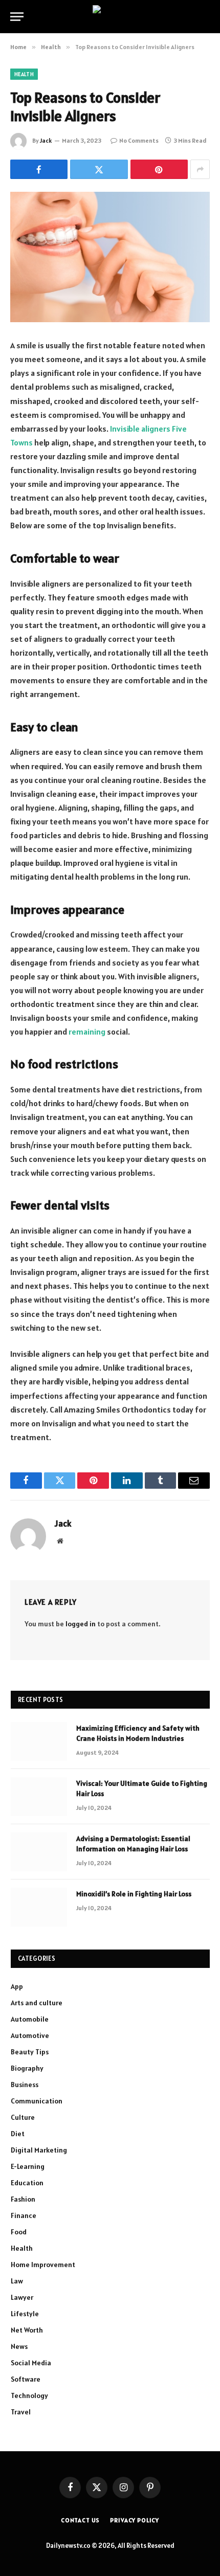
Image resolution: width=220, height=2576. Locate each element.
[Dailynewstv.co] (110, 17)
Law (17, 2281)
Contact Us (80, 2520)
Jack (46, 140)
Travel (21, 2412)
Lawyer (22, 2297)
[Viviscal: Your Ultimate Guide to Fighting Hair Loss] (39, 1797)
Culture (23, 2117)
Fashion (23, 2199)
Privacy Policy (135, 2520)
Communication (37, 2101)
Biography (27, 2068)
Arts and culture (37, 2003)
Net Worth (27, 2330)
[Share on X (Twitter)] (99, 169)
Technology (29, 2395)
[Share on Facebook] (39, 169)
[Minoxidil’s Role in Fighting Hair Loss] (39, 1907)
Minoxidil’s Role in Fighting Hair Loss (134, 1894)
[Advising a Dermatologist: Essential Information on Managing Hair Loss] (39, 1852)
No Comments (139, 140)
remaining (87, 1032)
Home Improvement (43, 2265)
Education (27, 2183)
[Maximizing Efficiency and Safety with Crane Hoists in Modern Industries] (39, 1741)
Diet (18, 2134)
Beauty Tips (30, 2052)
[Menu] (17, 17)
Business (25, 2085)
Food (19, 2232)
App (17, 1986)
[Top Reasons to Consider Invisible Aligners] (110, 257)
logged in (81, 1624)
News (19, 2346)
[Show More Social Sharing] (200, 169)
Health (24, 74)
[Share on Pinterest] (159, 169)
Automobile (30, 2019)
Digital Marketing (39, 2150)
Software (26, 2379)
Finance (24, 2215)
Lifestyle (25, 2314)
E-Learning (28, 2166)
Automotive (30, 2035)
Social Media (31, 2363)
